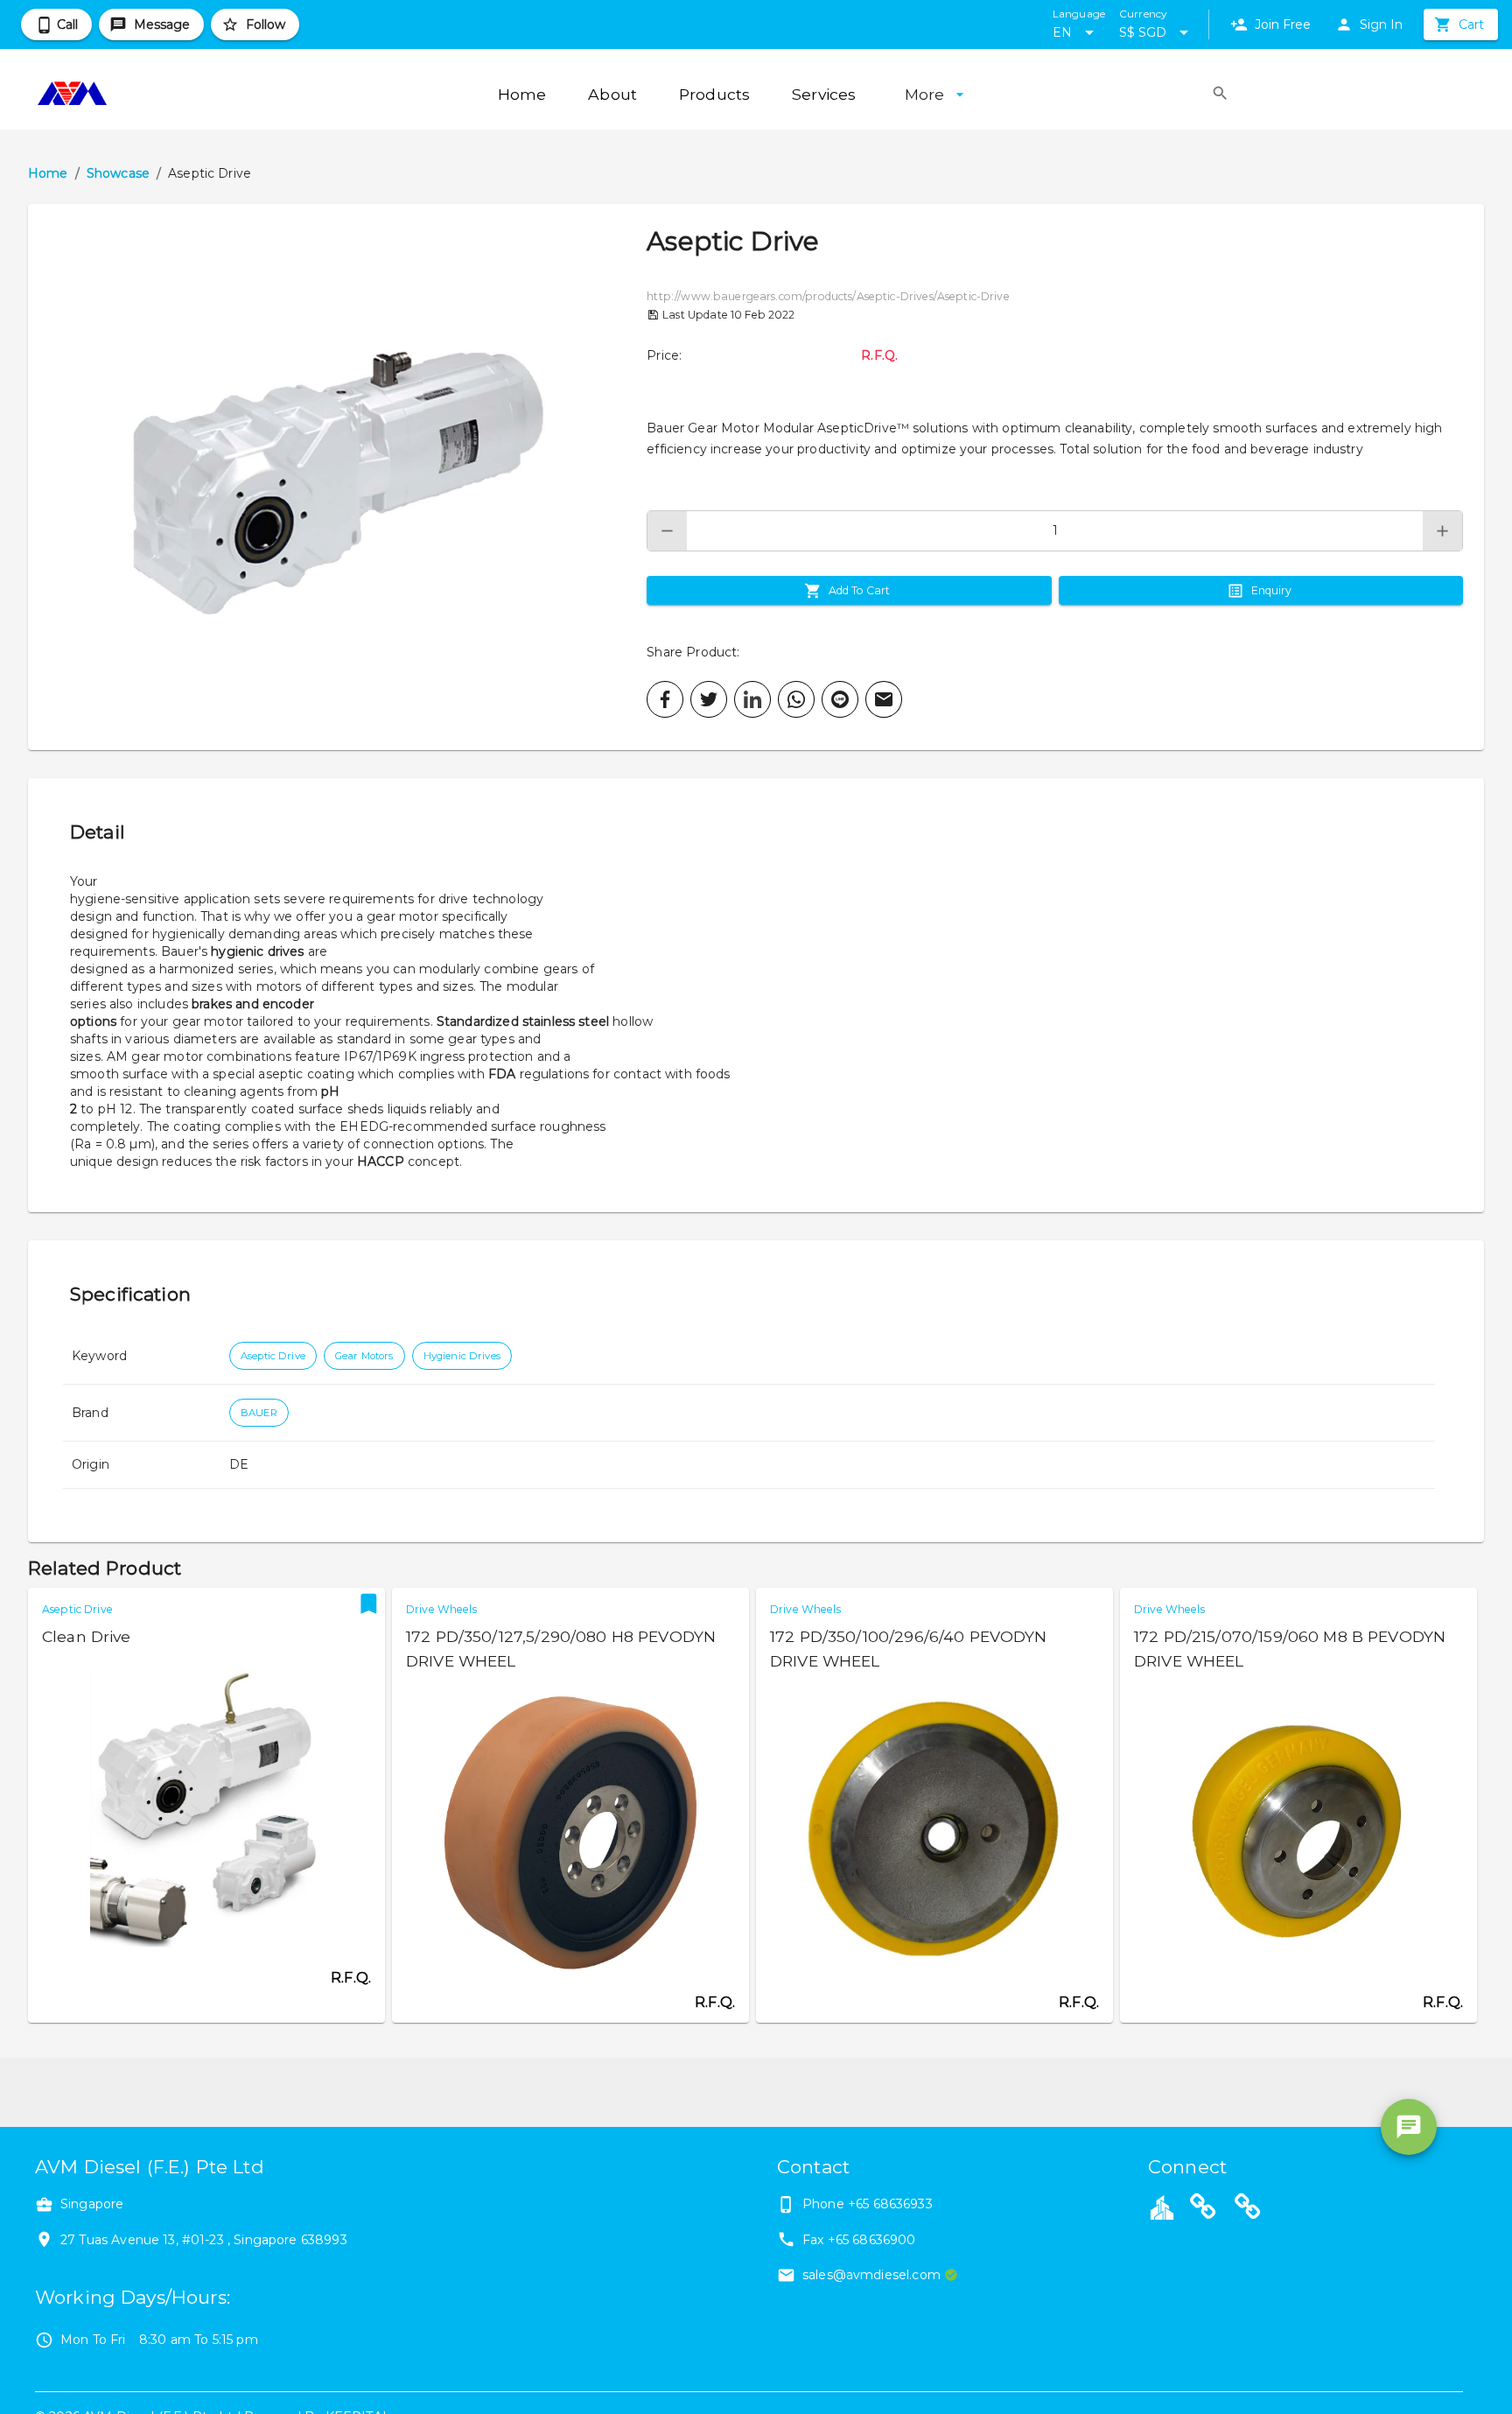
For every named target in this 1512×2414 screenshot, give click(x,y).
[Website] (1203, 2209)
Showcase (118, 173)
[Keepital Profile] (1162, 2207)
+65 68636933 (890, 2204)
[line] (840, 699)
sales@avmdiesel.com (871, 2275)
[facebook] (665, 699)
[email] (884, 699)
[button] (337, 477)
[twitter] (709, 699)
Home (48, 173)
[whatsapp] (796, 699)
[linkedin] (752, 699)
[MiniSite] (1248, 2209)
